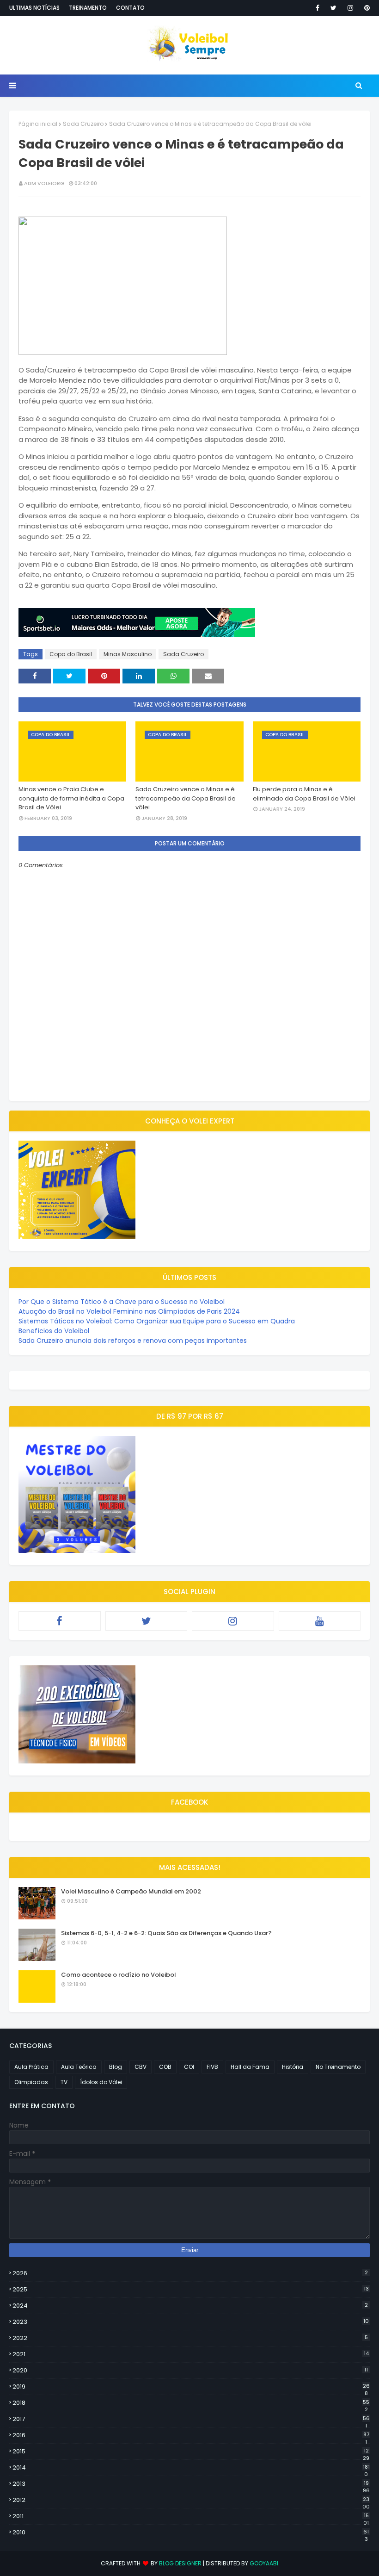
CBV (141, 2067)
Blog (116, 2067)
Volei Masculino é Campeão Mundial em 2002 (131, 1891)
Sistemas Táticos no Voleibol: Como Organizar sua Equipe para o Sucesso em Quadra (157, 1321)
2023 (191, 2322)
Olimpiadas (31, 2082)
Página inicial (38, 124)
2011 (191, 2516)
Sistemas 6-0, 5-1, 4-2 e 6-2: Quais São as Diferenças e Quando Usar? (166, 1933)
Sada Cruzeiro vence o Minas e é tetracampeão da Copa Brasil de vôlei (186, 798)
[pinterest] (365, 8)
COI (189, 2067)
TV (64, 2082)
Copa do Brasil (71, 654)
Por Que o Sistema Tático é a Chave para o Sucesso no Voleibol (122, 1302)
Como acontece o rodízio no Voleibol (119, 1975)
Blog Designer (180, 2563)
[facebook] (318, 8)
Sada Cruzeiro (83, 124)
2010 (191, 2533)
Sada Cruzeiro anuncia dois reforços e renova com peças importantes (133, 1341)
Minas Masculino (128, 654)
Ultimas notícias (34, 8)
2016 (191, 2435)
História (293, 2067)
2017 (191, 2419)
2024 (190, 2306)
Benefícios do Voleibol (54, 1331)
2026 (190, 2273)
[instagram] (350, 8)
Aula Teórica (79, 2067)
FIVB (212, 2067)
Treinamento (88, 8)
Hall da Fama (250, 2067)
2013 (191, 2484)
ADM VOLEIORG (44, 183)
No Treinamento (338, 2067)
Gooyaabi (264, 2563)
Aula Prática (31, 2067)
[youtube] (320, 1621)
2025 (191, 2289)
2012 (191, 2500)
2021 (191, 2354)
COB (165, 2067)
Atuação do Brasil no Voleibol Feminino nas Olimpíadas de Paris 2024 (129, 1311)
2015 (191, 2452)
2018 (191, 2403)
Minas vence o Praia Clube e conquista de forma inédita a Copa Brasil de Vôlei (71, 798)
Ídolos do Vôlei (101, 2082)
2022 (190, 2338)
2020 (190, 2370)
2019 (191, 2387)
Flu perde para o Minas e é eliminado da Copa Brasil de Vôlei (304, 794)
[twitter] (333, 8)
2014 (191, 2468)
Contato (130, 8)
